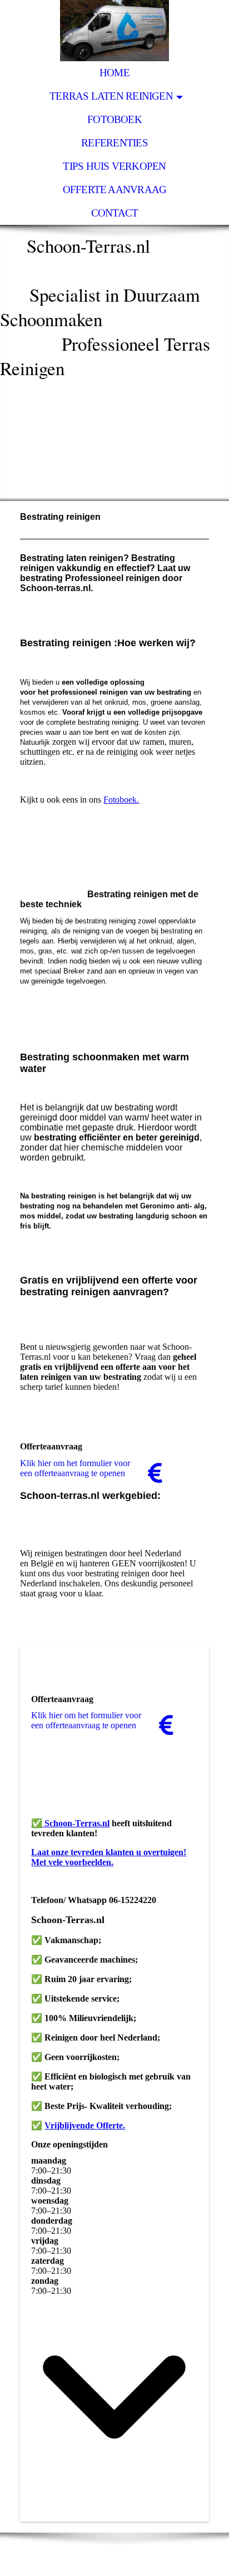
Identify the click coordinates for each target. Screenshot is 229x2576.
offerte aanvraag (115, 190)
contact (115, 213)
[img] (114, 31)
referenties (114, 143)
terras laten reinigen (111, 96)
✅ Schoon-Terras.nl (70, 1823)
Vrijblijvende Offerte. (85, 2125)
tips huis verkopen (114, 166)
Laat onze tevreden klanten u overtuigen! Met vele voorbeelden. (109, 1857)
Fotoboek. (121, 800)
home (114, 73)
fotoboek (114, 119)
